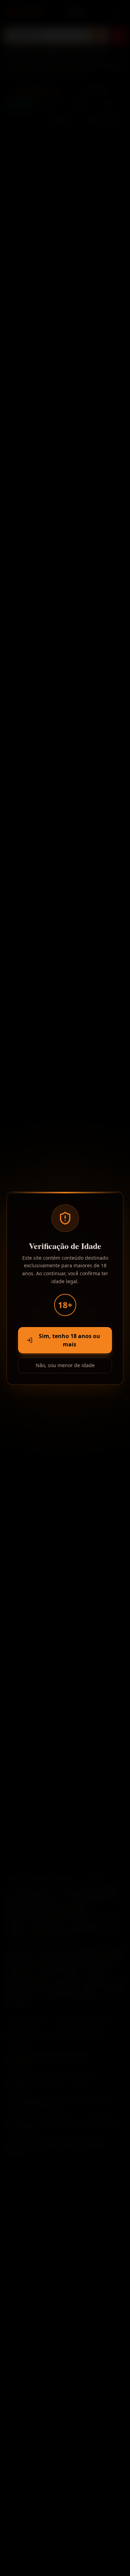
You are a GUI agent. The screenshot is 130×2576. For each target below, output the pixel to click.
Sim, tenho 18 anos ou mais (70, 1340)
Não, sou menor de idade (65, 1365)
